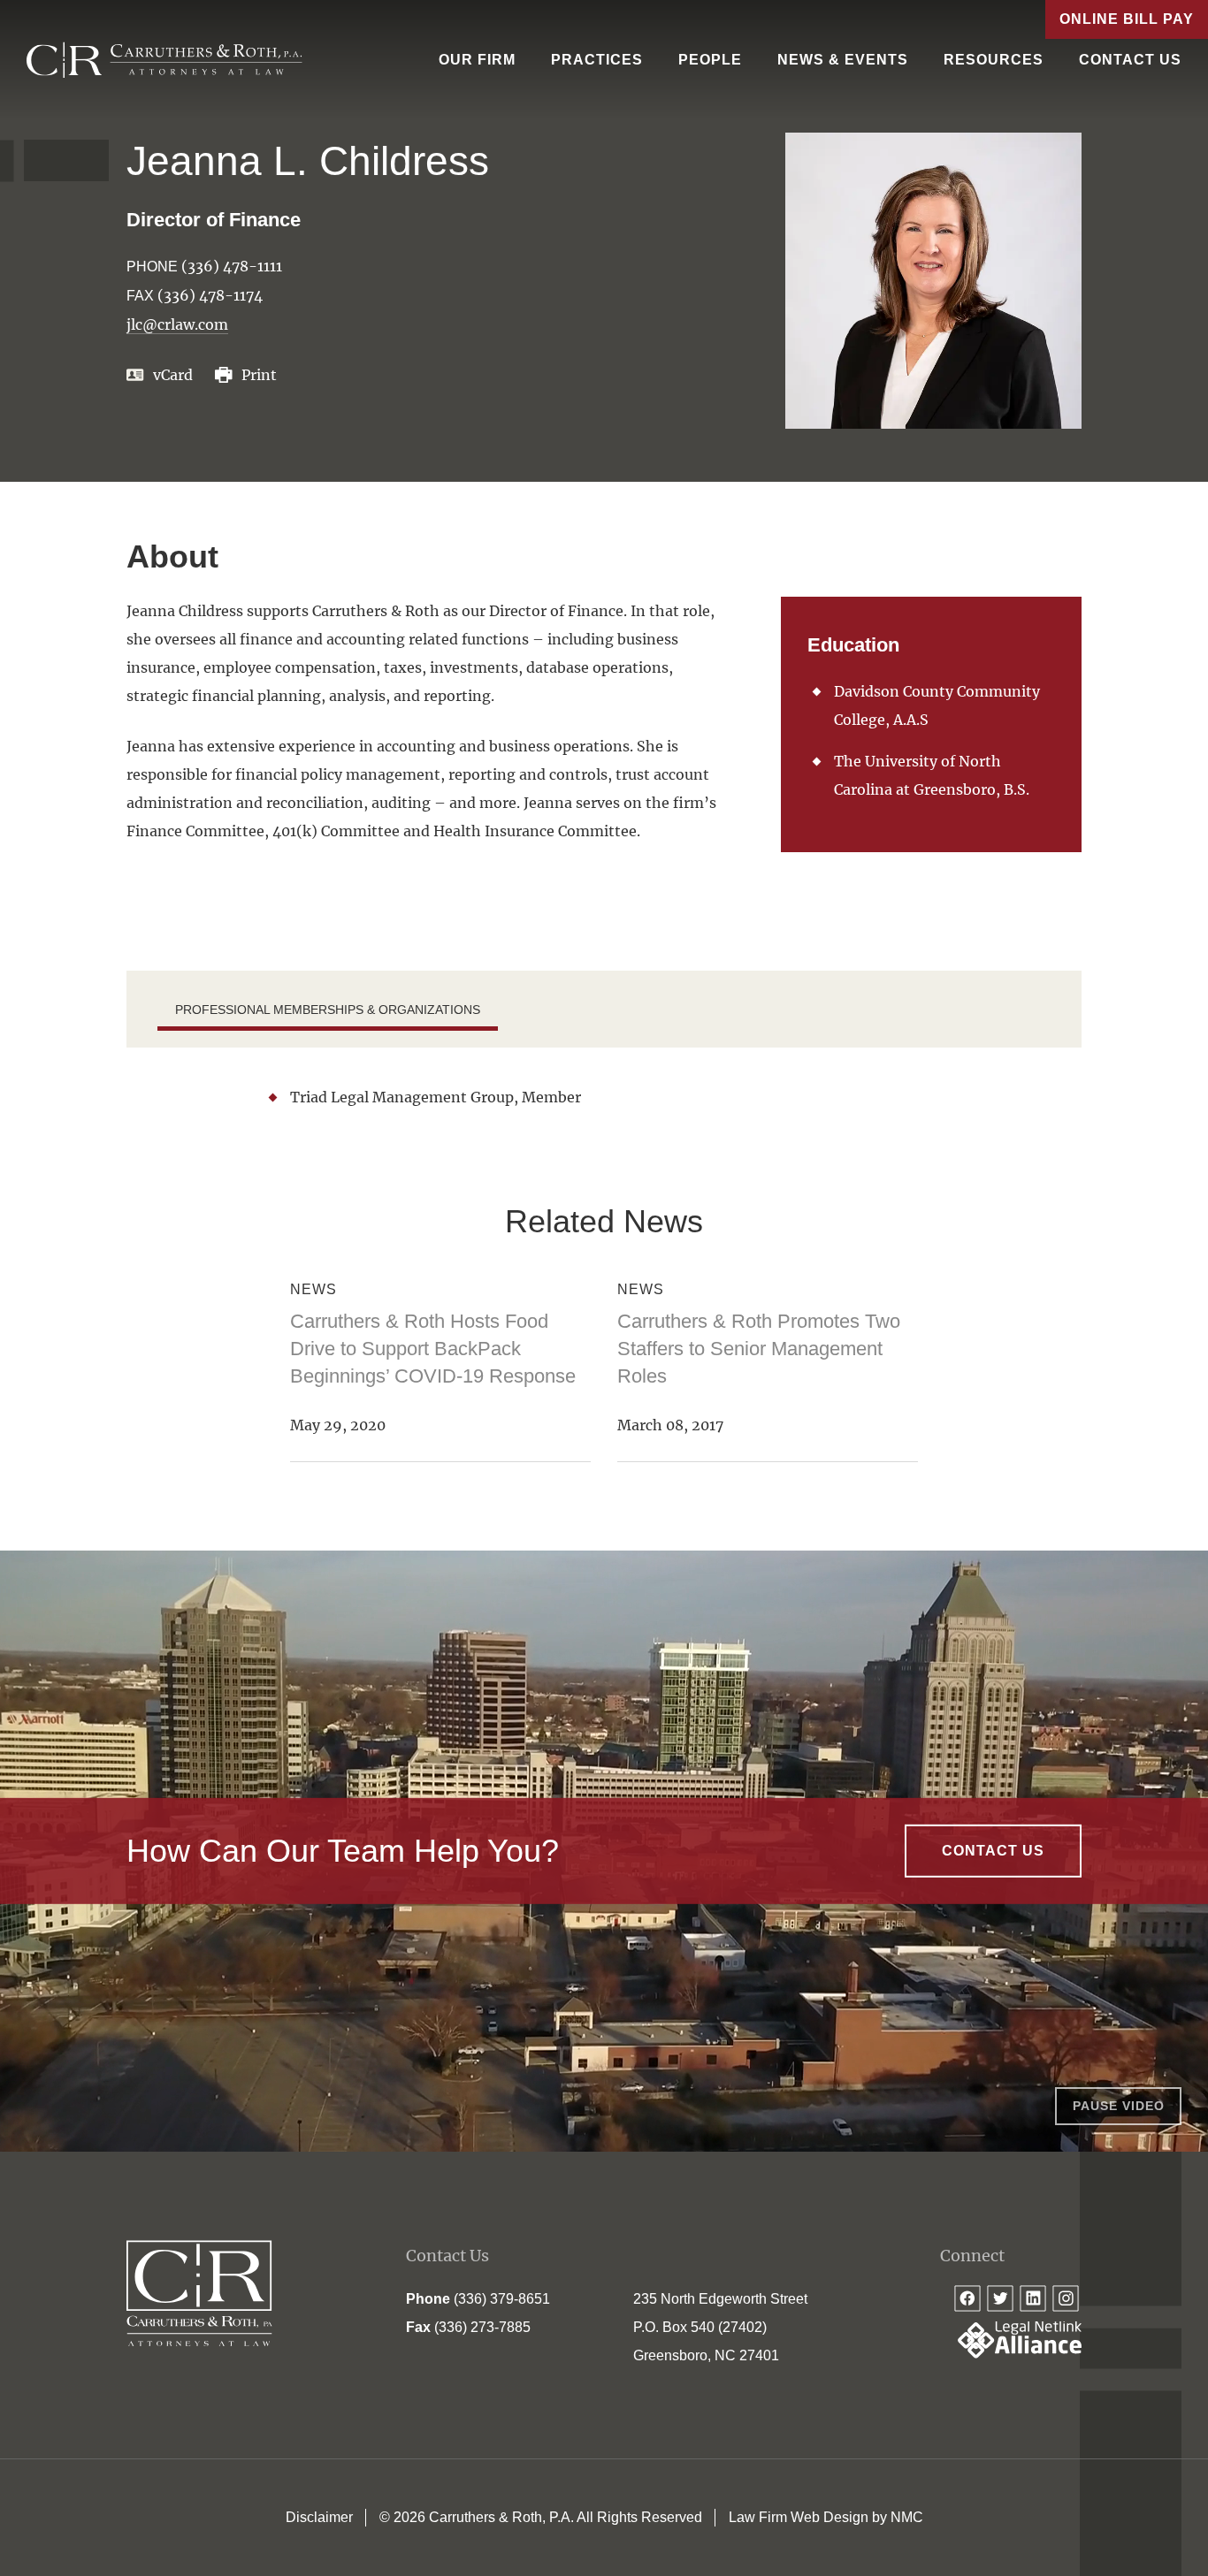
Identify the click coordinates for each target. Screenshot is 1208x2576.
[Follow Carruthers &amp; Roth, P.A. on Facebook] (967, 2298)
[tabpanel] (604, 1097)
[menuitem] (477, 60)
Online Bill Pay (1127, 19)
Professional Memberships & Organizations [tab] (328, 1010)
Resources (994, 60)
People (710, 60)
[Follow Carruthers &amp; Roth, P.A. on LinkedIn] (1033, 2298)
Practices (597, 60)
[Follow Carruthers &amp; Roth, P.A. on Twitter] (1000, 2298)
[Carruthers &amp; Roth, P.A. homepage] (164, 60)
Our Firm (477, 60)
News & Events (843, 60)
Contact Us (1130, 60)
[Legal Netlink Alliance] (1011, 2354)
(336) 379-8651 (502, 2299)
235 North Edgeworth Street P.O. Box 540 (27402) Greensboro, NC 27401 (720, 2327)
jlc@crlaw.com (177, 324)
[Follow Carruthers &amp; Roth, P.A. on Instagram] (1066, 2298)
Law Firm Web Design (799, 2517)
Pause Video (1119, 2106)
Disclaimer (319, 2517)
